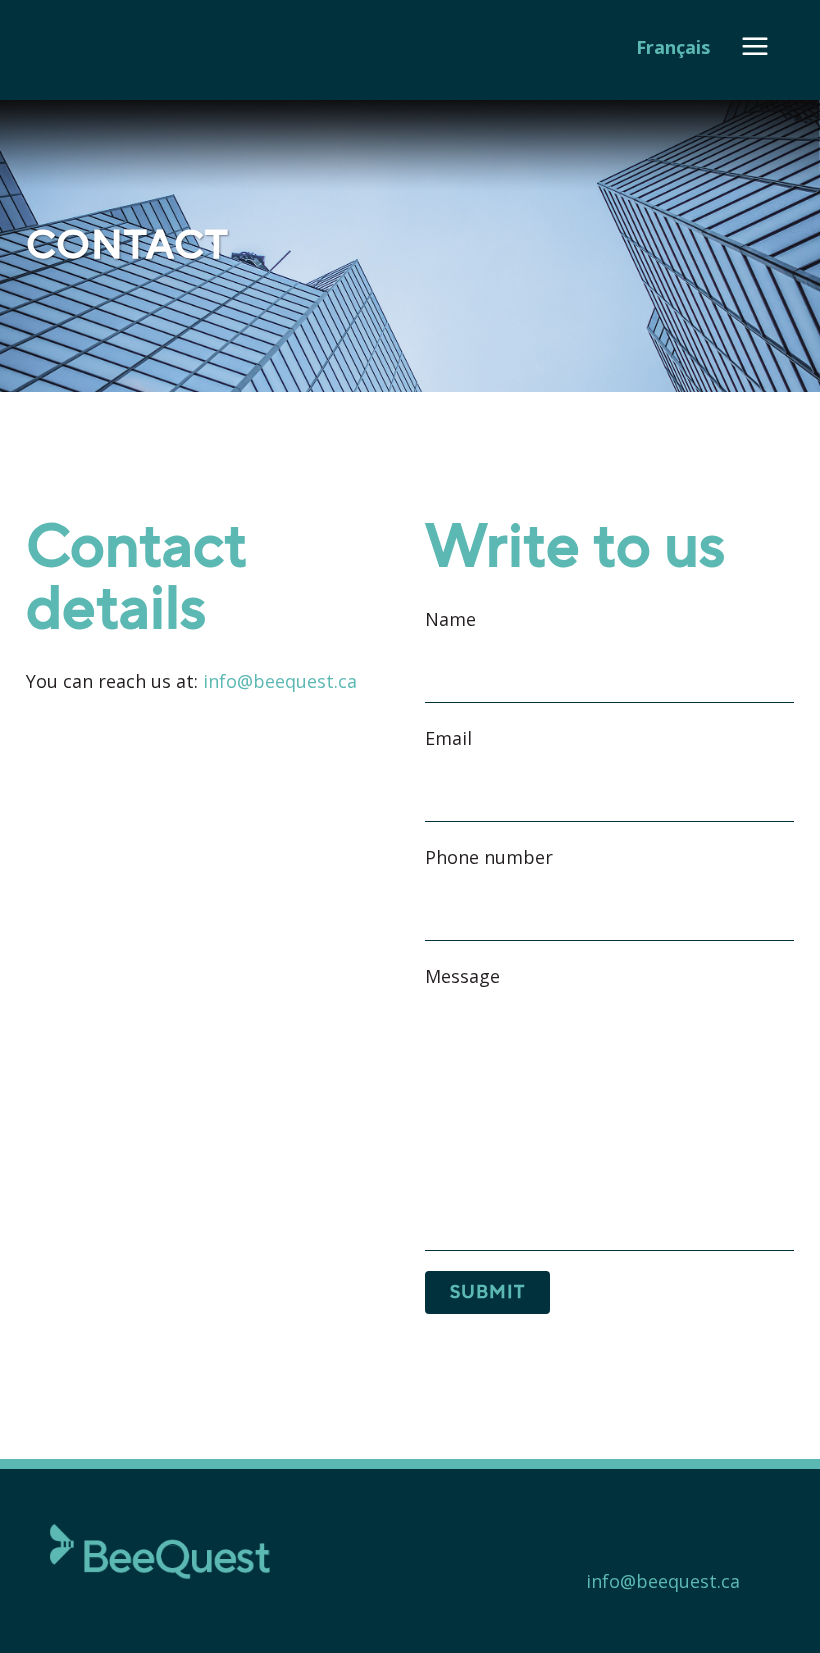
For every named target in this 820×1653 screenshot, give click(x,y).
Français (673, 47)
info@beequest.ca (280, 681)
